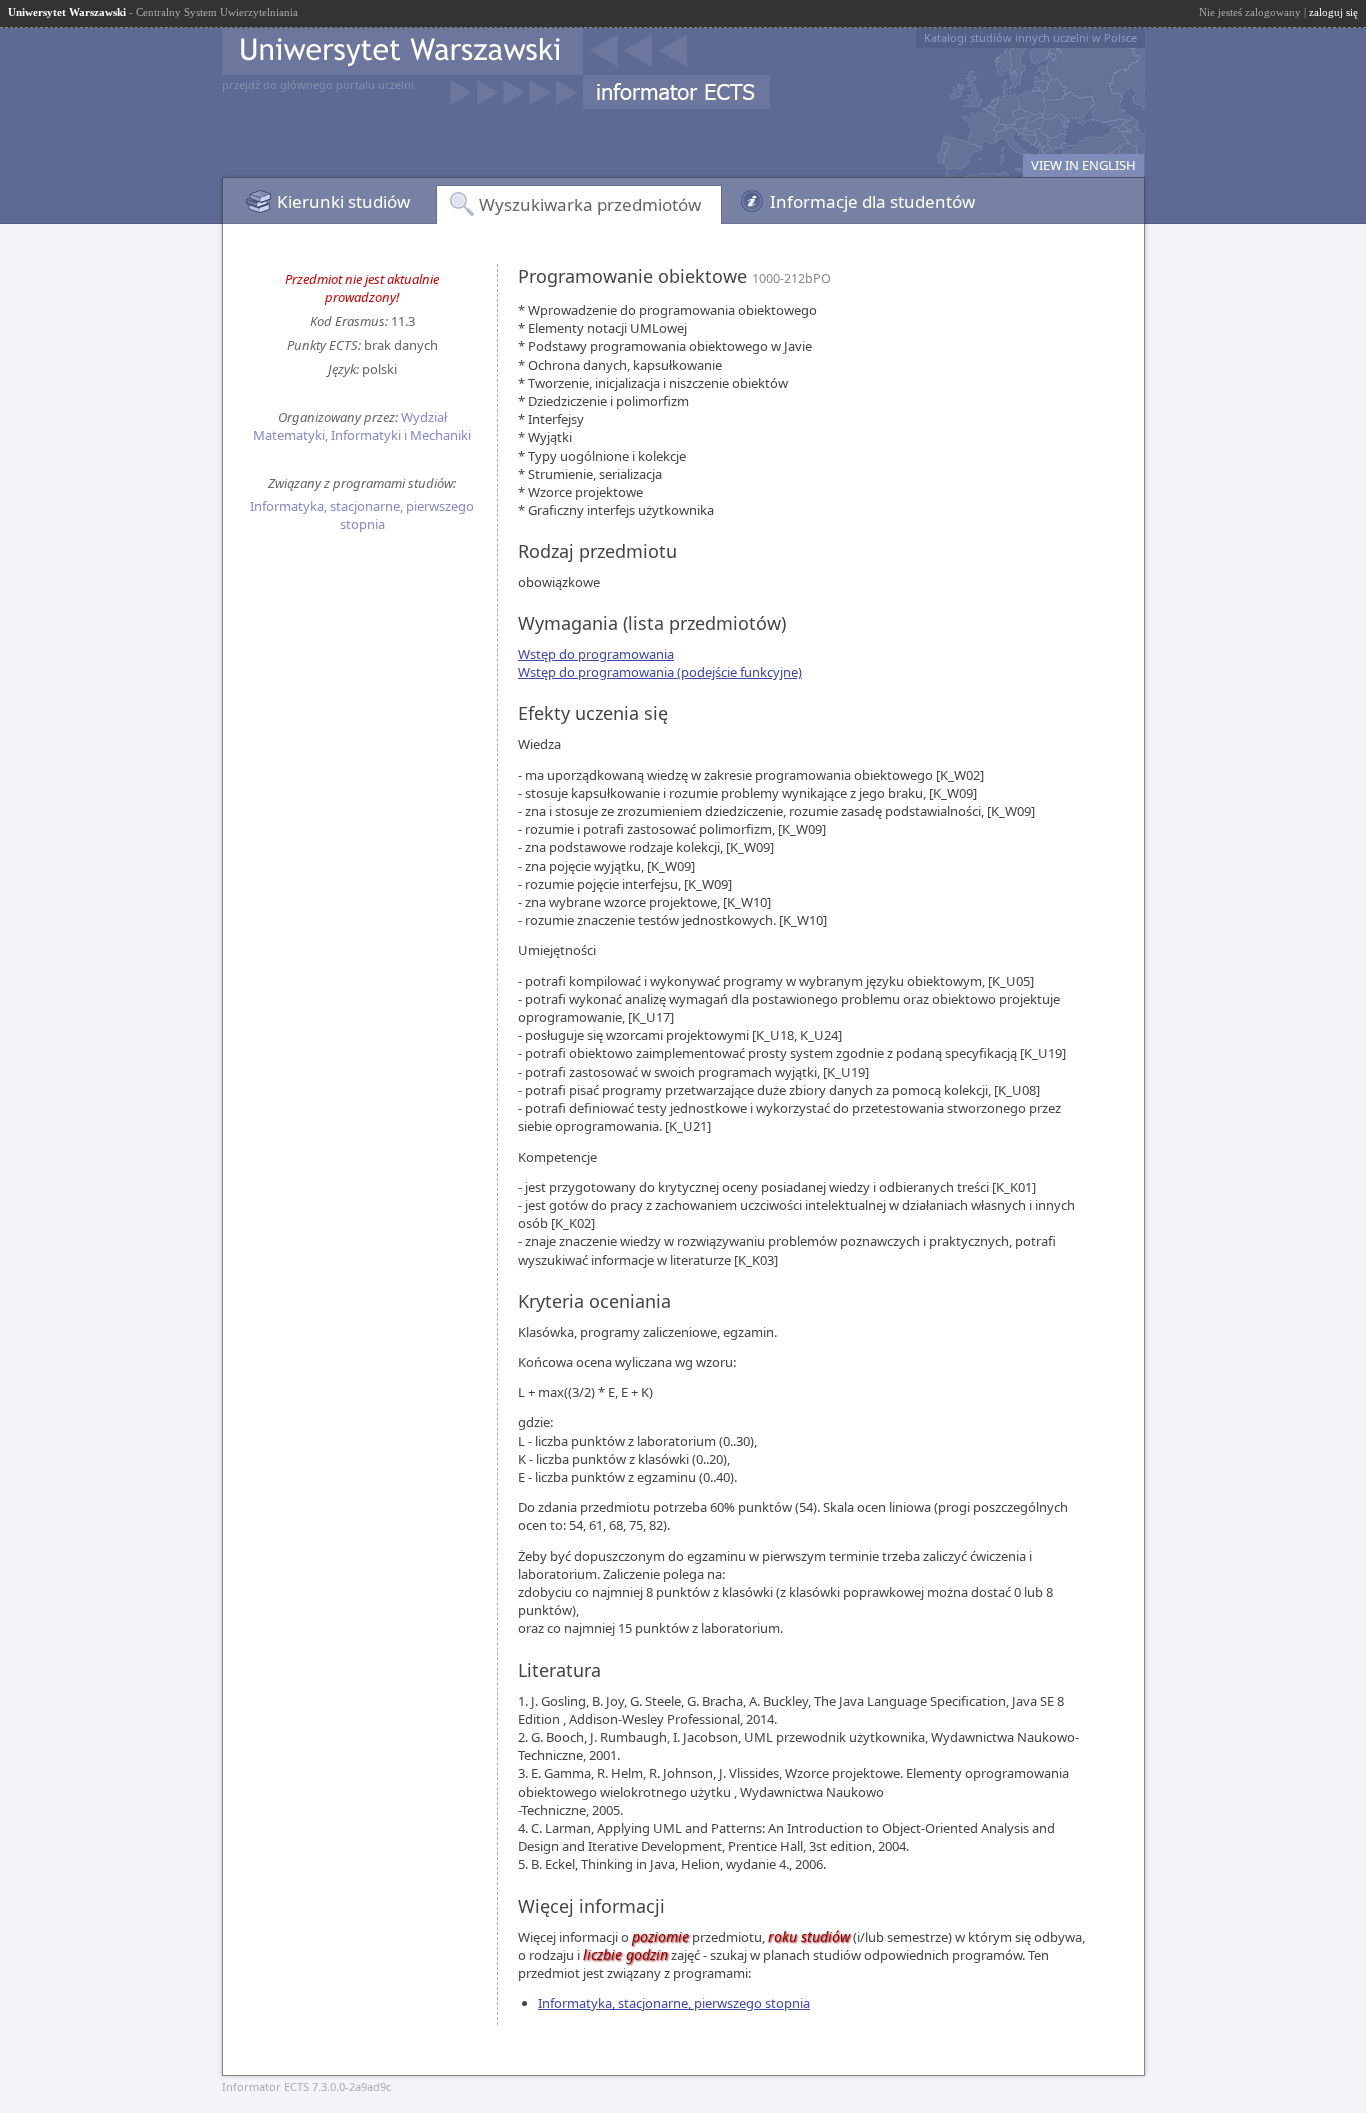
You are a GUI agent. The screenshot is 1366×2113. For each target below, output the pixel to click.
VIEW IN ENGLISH (1083, 165)
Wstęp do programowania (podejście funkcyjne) (660, 672)
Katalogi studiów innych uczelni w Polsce (1030, 37)
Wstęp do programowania (596, 654)
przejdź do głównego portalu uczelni (318, 84)
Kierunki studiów (343, 201)
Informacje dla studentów (872, 201)
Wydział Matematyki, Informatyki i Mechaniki (362, 426)
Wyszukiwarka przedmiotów (590, 204)
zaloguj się (1333, 12)
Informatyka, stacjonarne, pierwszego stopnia (362, 515)
